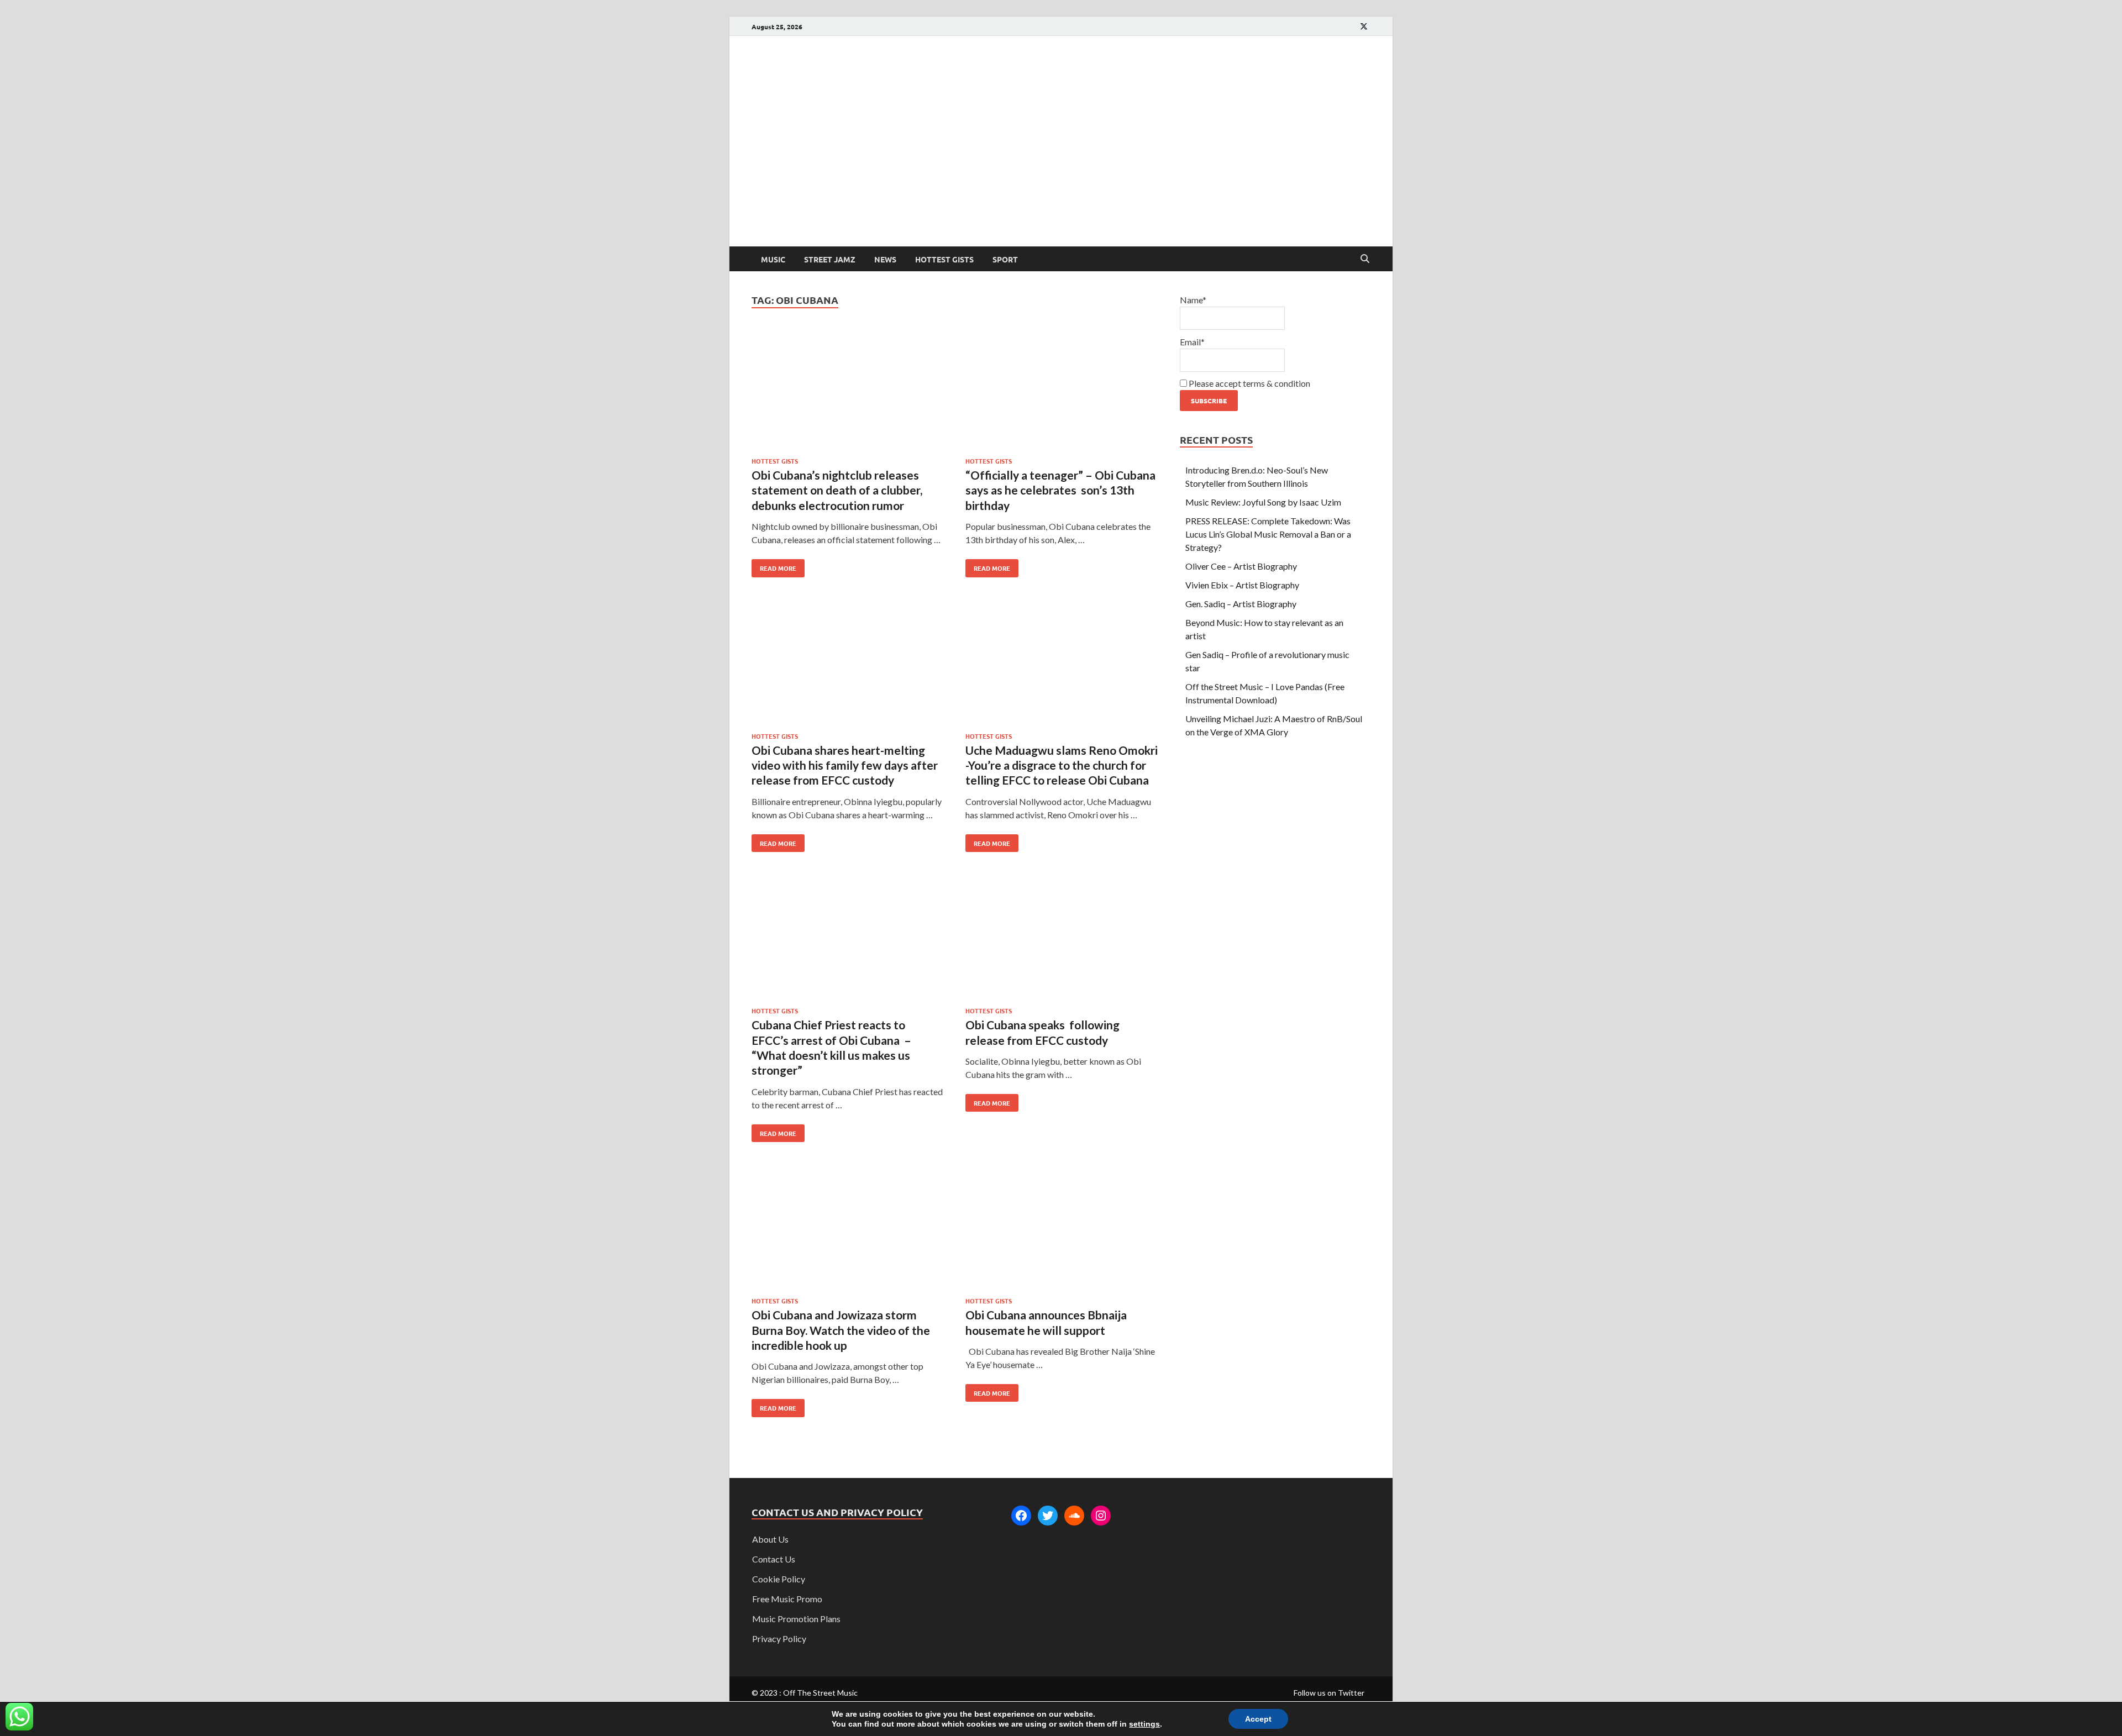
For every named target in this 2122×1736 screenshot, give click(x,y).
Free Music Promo (787, 1599)
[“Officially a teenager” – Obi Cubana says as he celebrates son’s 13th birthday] (1062, 391)
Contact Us (774, 1559)
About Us (770, 1539)
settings (1144, 1724)
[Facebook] (1021, 1516)
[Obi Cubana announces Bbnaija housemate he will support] (1062, 1231)
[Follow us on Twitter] (1364, 26)
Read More (774, 566)
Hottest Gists (944, 259)
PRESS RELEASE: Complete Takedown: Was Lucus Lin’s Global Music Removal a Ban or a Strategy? (1268, 534)
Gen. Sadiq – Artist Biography (1241, 604)
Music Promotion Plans (796, 1619)
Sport (1005, 259)
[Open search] (1365, 259)
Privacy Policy (779, 1638)
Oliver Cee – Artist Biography (1241, 566)
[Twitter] (1048, 1516)
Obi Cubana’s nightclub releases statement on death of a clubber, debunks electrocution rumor (837, 490)
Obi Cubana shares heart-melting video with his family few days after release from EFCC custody (845, 765)
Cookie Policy (779, 1579)
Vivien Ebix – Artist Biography (1242, 585)
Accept (1258, 1719)
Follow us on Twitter (1329, 1693)
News (885, 259)
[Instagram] (1101, 1516)
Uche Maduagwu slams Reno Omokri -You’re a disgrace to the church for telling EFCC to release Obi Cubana (1062, 765)
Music (773, 259)
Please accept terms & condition (1249, 383)
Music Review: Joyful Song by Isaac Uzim (1263, 502)
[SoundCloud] (1074, 1516)
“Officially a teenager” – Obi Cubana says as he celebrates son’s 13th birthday (1060, 490)
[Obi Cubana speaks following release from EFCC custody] (1062, 941)
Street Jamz (830, 259)
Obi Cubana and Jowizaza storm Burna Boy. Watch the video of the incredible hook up (841, 1330)
